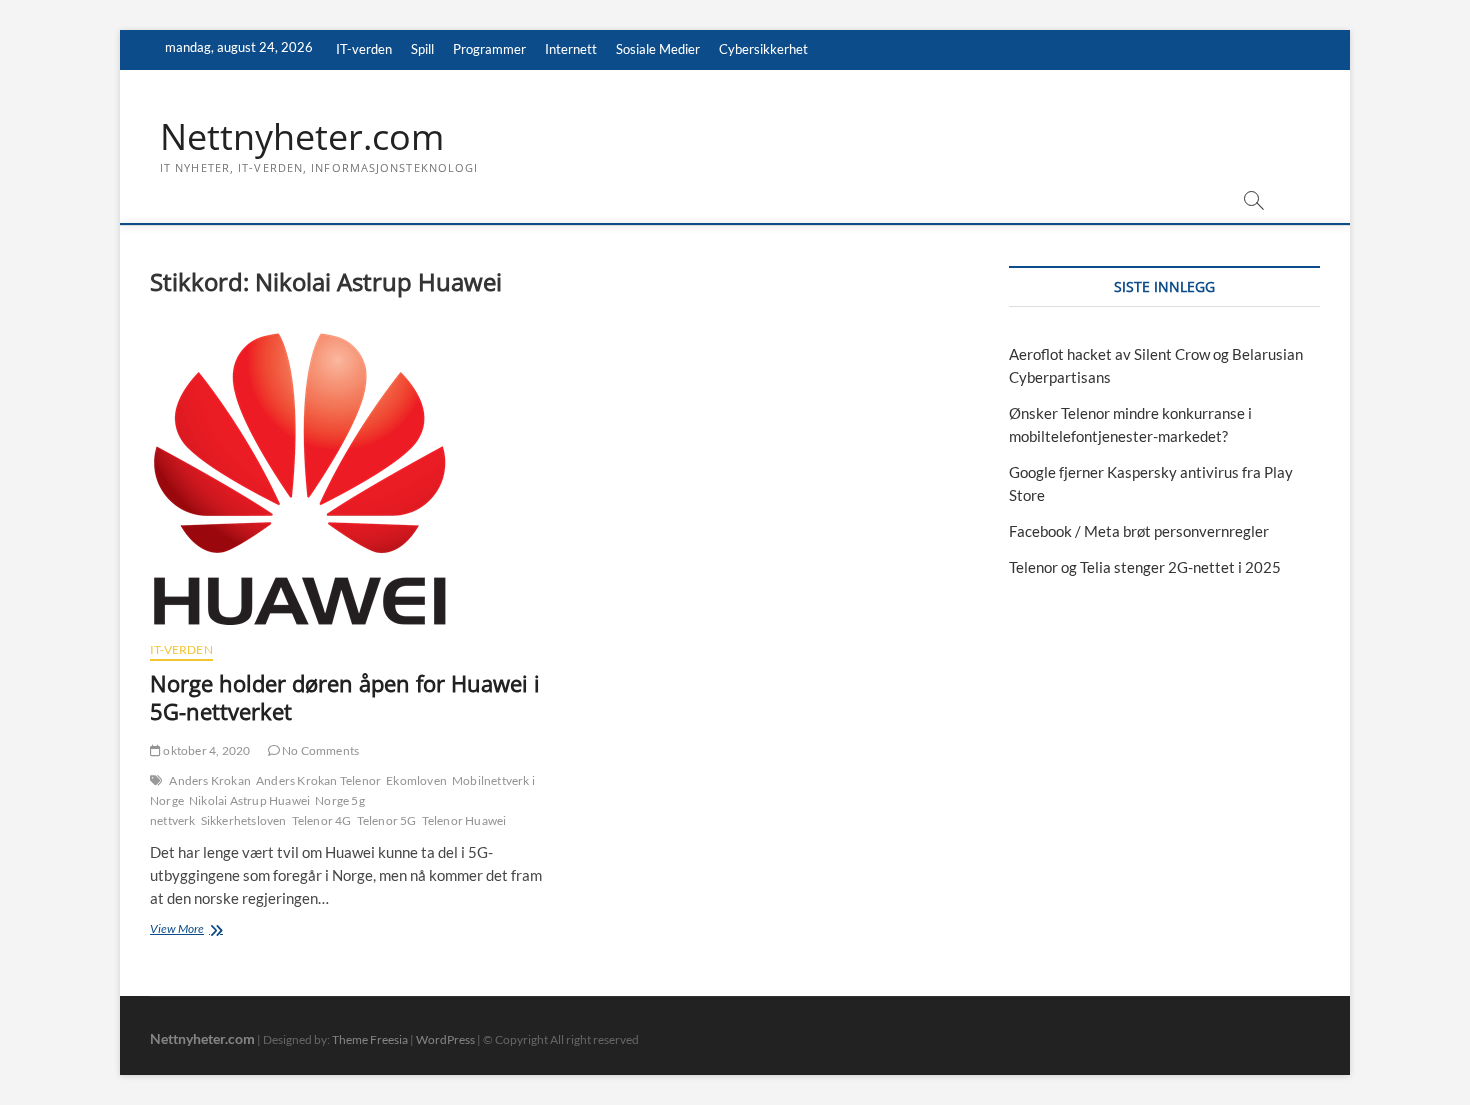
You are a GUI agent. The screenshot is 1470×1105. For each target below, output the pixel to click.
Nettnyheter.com (302, 137)
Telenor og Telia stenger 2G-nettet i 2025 (1145, 567)
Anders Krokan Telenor (318, 780)
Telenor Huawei (464, 820)
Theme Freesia (370, 1039)
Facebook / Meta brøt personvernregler (1139, 531)
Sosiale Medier (658, 49)
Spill (422, 49)
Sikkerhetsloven (244, 820)
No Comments (319, 750)
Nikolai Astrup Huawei (249, 800)
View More (202, 930)
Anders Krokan (210, 780)
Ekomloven (416, 780)
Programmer (489, 49)
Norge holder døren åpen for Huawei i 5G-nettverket (345, 697)
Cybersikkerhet (763, 49)
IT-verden (364, 49)
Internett (571, 49)
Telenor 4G (322, 820)
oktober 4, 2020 (205, 750)
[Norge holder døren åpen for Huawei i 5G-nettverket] (347, 479)
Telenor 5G (387, 820)
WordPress (445, 1039)
